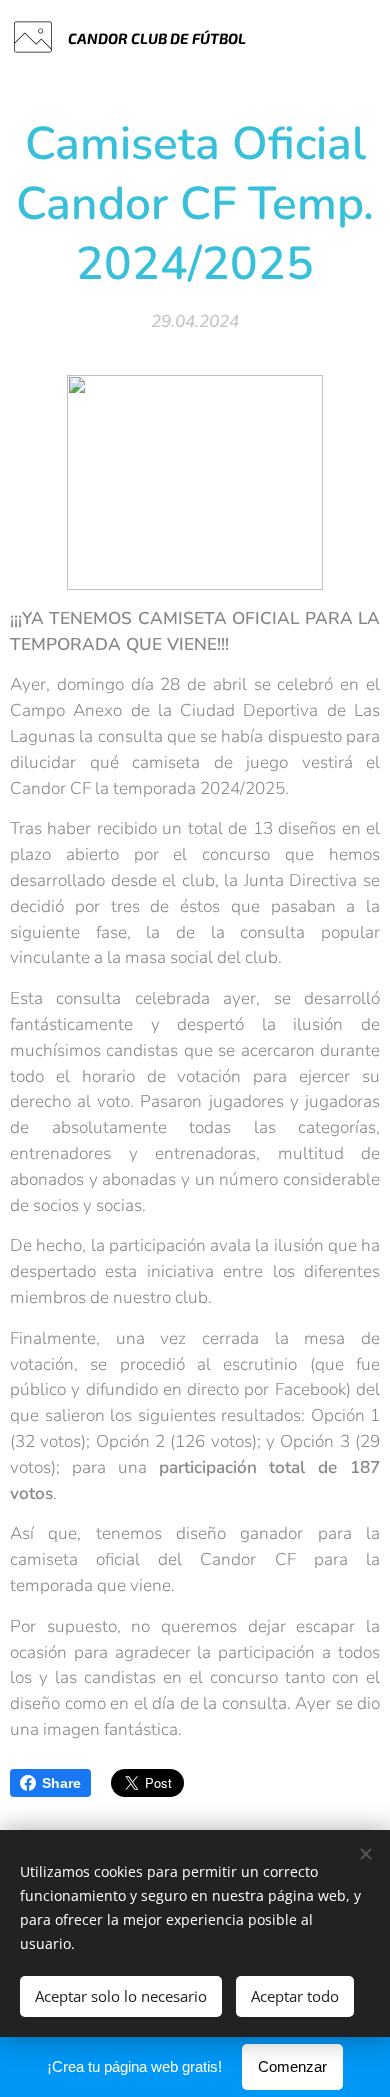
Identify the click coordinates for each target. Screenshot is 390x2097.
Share (61, 1783)
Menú (360, 37)
